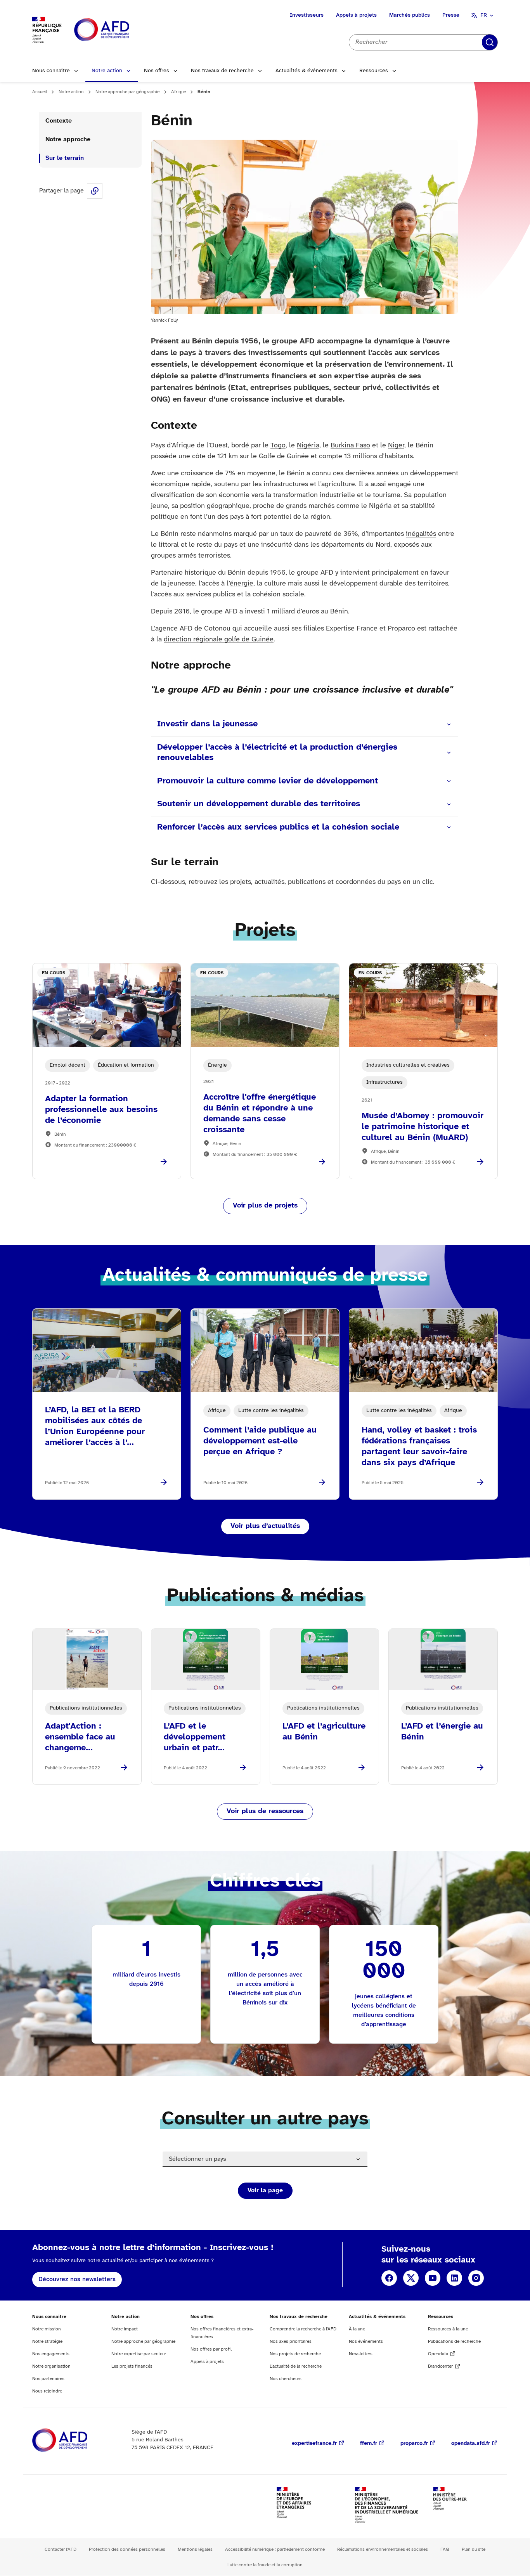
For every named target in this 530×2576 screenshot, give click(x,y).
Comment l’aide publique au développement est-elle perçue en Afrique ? (260, 1441)
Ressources (374, 71)
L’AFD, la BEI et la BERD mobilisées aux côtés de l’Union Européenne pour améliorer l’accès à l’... (95, 1426)
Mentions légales (195, 2549)
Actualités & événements (307, 71)
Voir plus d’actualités (265, 1526)
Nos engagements (51, 2354)
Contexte (59, 121)
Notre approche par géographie (127, 92)
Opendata (438, 2354)
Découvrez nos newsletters (77, 2279)
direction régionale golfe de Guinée (219, 640)
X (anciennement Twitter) (411, 2278)
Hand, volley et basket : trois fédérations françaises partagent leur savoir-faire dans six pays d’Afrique (419, 1447)
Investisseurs (307, 15)
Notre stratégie (47, 2341)
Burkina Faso (350, 446)
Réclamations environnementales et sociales (383, 2549)
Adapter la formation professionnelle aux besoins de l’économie (101, 1110)
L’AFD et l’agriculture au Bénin (324, 1732)
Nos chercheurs (286, 2379)
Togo (278, 446)
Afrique (178, 92)
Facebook (389, 2278)
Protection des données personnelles (127, 2549)
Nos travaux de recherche (222, 71)
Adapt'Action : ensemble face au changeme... (80, 1737)
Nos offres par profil (211, 2349)
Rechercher (490, 42)
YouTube (433, 2278)
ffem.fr (369, 2443)
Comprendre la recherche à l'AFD (303, 2329)
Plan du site (474, 2549)
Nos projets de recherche (295, 2354)
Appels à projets (356, 15)
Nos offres (157, 71)
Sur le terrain (65, 158)
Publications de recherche (454, 2341)
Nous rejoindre (47, 2391)
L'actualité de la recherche (296, 2366)
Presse (451, 15)
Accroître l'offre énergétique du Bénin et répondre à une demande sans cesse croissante (260, 1114)
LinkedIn (454, 2278)
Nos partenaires (48, 2379)
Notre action (107, 71)
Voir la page (265, 2191)
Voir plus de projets (265, 1206)
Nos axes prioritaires (291, 2341)
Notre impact (125, 2329)
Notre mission (47, 2329)
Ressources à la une (448, 2329)
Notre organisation (51, 2366)
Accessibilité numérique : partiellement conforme (275, 2549)
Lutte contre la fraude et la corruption (265, 2565)
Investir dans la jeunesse (207, 724)
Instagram (476, 2278)
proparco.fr (414, 2443)
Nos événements (366, 2341)
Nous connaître (51, 71)
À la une (357, 2329)
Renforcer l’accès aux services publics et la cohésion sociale (278, 827)
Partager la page (95, 191)
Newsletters (361, 2354)
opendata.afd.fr (471, 2443)
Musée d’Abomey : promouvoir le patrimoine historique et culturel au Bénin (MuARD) (423, 1127)
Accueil (40, 92)
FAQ (445, 2549)
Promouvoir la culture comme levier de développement (268, 781)
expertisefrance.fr (314, 2443)
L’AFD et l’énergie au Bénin (442, 1732)
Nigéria (308, 446)
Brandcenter (440, 2366)
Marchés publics (410, 15)
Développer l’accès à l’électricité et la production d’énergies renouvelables (277, 753)
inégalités (421, 534)
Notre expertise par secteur (139, 2354)
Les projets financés (132, 2366)
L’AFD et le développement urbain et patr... (195, 1737)
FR (484, 15)
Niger (396, 446)
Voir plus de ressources (265, 1811)
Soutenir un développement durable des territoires (259, 804)
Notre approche (69, 139)
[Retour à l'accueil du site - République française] (119, 30)
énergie (242, 584)
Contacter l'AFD (61, 2549)
